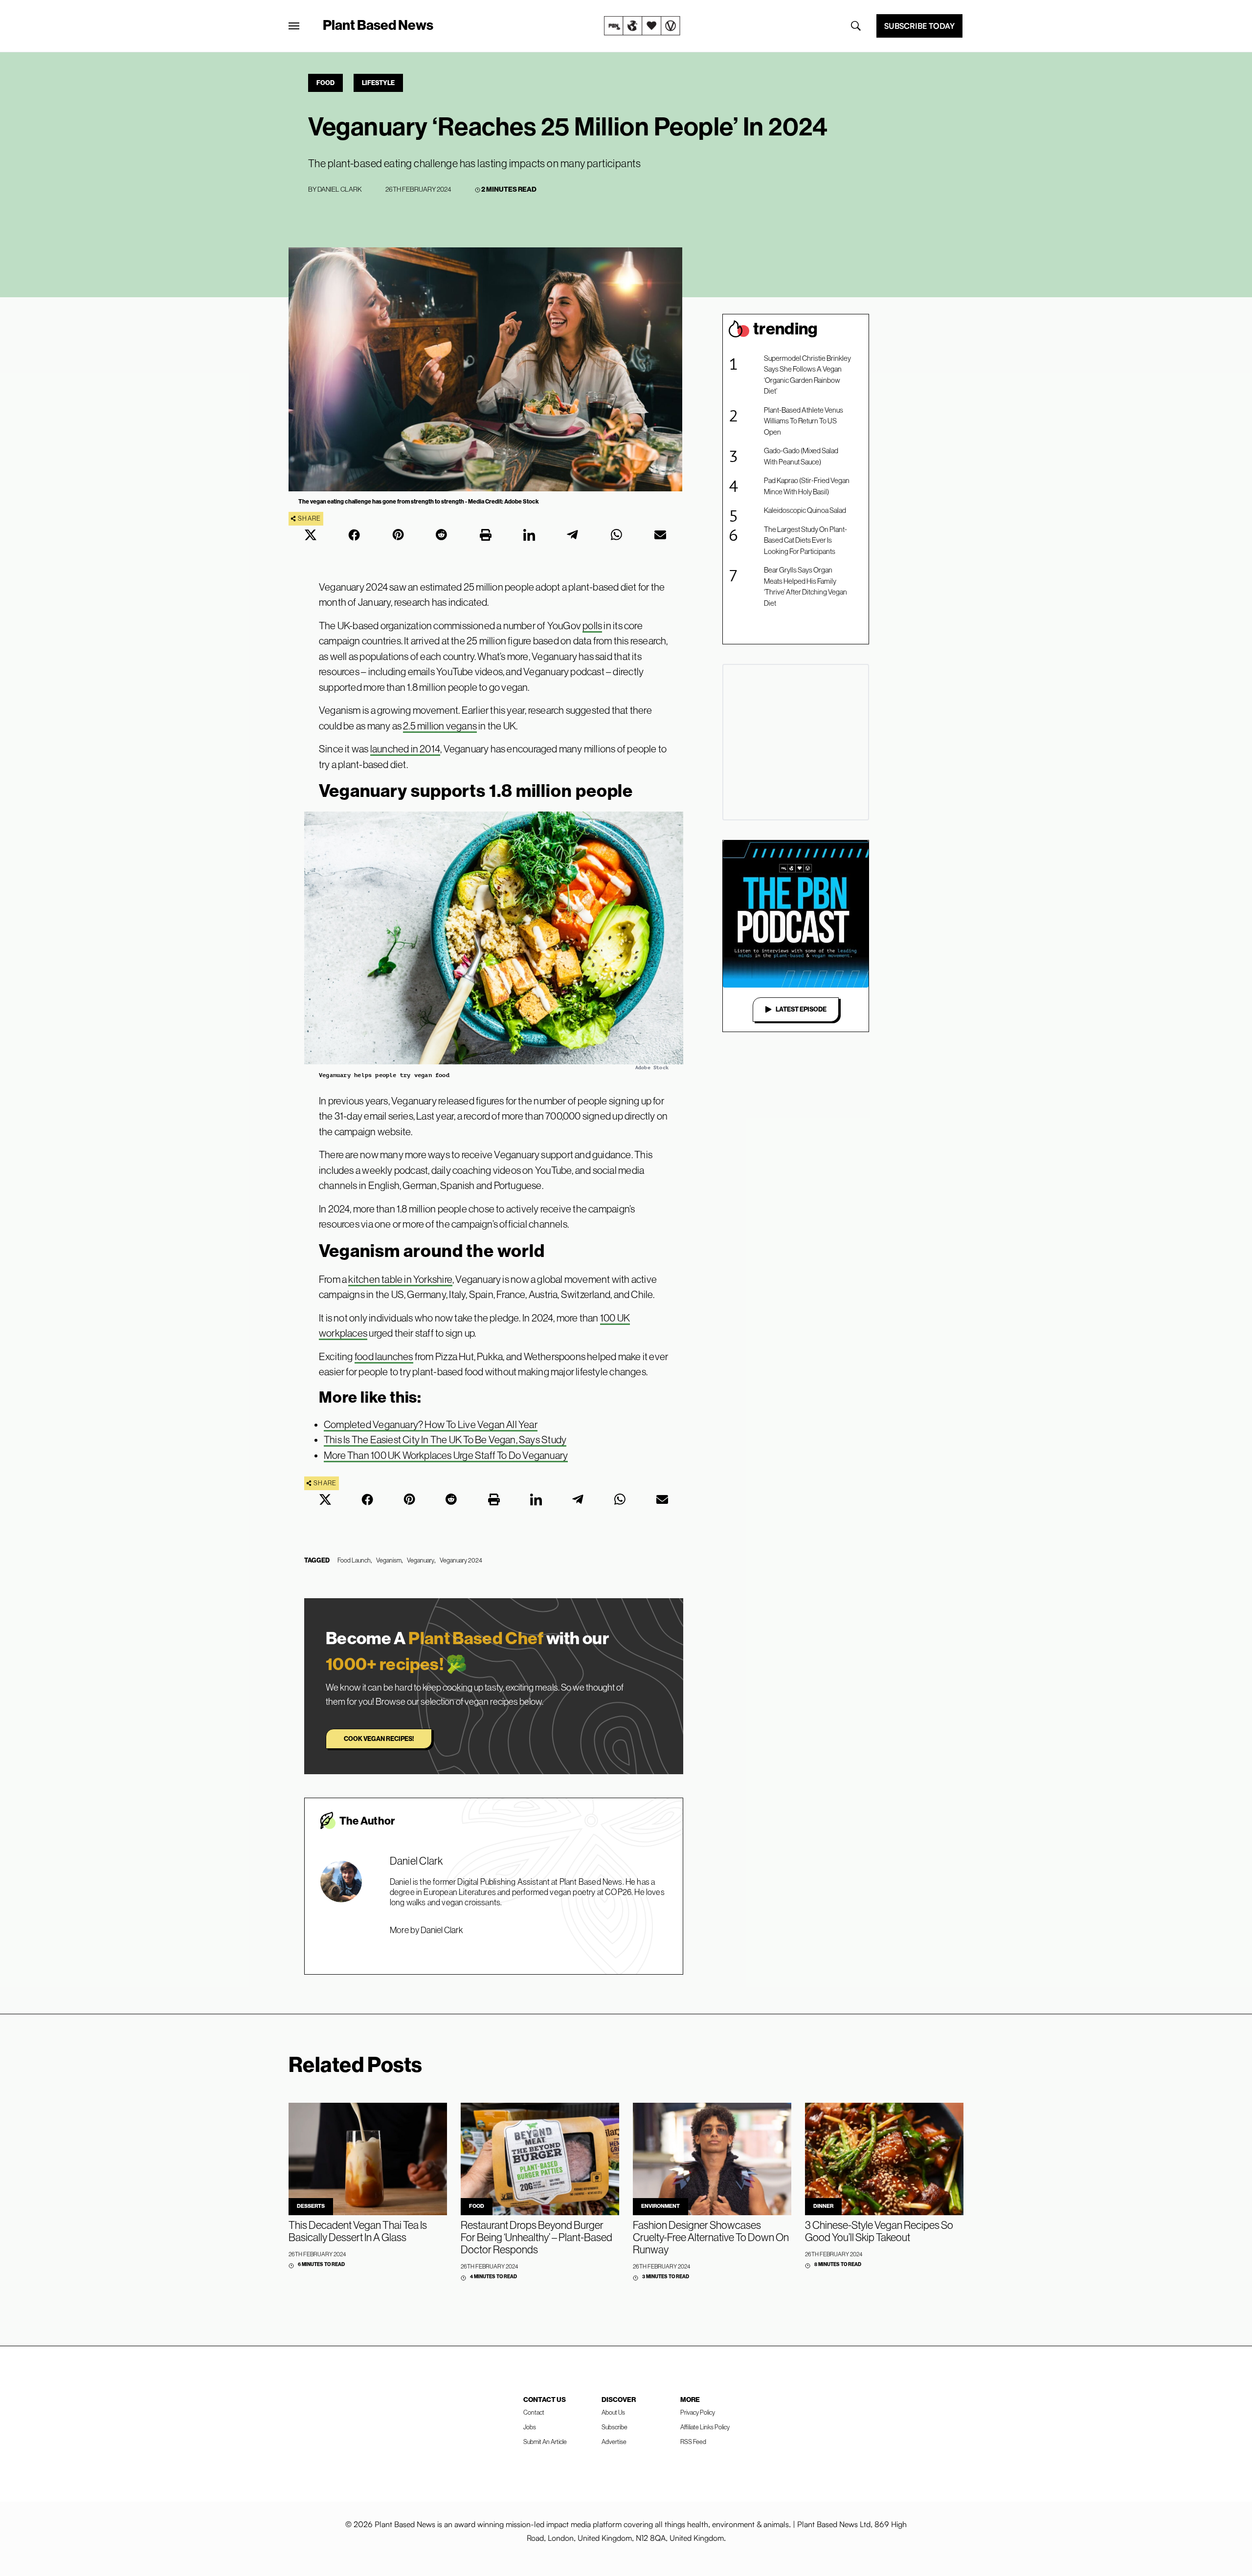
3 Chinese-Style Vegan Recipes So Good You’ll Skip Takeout (879, 2231)
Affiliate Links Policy (705, 2427)
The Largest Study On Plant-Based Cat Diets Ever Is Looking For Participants (805, 540)
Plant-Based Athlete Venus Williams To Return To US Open (804, 421)
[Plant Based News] (294, 26)
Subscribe (615, 2427)
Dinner (823, 2206)
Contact (534, 2412)
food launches (384, 1356)
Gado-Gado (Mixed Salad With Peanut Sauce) (801, 456)
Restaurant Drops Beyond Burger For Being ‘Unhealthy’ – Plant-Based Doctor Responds (537, 2237)
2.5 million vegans (440, 726)
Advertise (614, 2442)
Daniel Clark (340, 189)
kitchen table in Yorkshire (400, 1279)
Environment (660, 2206)
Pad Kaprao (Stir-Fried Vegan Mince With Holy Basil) (807, 486)
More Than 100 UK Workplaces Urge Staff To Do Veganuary (446, 1455)
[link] (642, 26)
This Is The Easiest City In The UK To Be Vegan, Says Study (445, 1440)
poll (590, 626)
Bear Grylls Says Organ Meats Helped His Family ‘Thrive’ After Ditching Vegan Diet (805, 586)
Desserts (311, 2206)
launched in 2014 (405, 749)
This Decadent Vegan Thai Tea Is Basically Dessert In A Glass (358, 2231)
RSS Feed (693, 2442)
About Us (613, 2412)
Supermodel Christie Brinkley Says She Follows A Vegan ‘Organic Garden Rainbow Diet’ (807, 375)
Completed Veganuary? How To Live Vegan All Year (431, 1424)
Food (325, 83)
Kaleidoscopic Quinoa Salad (805, 510)
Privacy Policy (698, 2412)
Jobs (530, 2427)
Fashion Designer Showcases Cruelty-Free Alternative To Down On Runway (711, 2237)
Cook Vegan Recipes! (379, 1739)
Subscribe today (919, 26)
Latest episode (801, 1009)
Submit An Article (545, 2442)
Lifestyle (378, 83)
